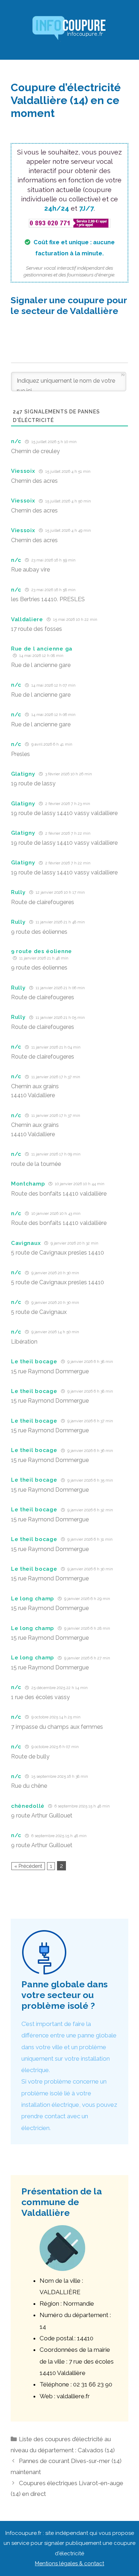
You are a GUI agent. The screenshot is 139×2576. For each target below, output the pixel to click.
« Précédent (28, 1866)
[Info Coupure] (69, 29)
